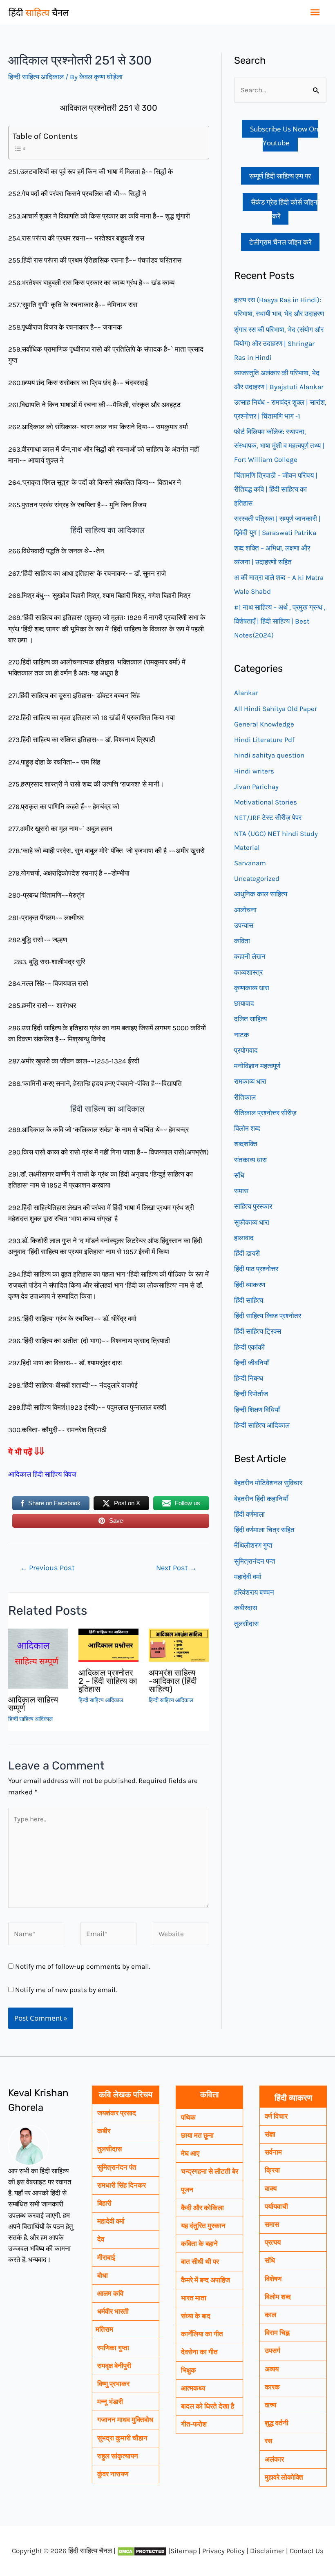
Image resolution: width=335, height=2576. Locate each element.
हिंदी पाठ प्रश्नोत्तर (256, 1269)
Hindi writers (254, 771)
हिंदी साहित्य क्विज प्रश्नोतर (268, 1316)
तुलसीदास (246, 1624)
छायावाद (244, 1003)
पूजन (187, 2190)
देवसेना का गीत (199, 2352)
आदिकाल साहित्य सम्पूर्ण (33, 1704)
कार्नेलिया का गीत (202, 2334)
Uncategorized (257, 878)
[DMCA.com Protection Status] (142, 2551)
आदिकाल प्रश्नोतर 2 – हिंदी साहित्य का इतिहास (108, 1681)
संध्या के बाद (196, 2316)
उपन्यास (244, 925)
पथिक (188, 2117)
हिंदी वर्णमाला (249, 1514)
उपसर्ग (272, 2351)
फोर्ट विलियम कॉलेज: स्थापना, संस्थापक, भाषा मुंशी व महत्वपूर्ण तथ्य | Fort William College (279, 446)
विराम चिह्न (277, 2333)
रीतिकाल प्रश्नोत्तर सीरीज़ (265, 1113)
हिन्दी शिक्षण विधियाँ (257, 1410)
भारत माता (194, 2298)
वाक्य (271, 2188)
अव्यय (272, 2369)
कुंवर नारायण (113, 2474)
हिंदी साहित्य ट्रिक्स (258, 1331)
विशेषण (273, 2279)
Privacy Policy (223, 2551)
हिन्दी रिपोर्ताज (251, 1394)
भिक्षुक (189, 2370)
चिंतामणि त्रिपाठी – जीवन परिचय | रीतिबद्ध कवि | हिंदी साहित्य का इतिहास (276, 489)
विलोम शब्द (247, 1128)
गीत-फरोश (194, 2424)
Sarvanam (250, 863)
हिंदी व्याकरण (250, 1285)
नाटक (242, 1035)
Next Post (176, 1568)
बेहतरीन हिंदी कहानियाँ (261, 1499)
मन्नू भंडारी (110, 2402)
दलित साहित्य (250, 1019)
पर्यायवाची (276, 2206)
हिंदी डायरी (247, 1253)
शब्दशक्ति (246, 1144)
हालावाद (244, 1238)
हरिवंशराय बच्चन (254, 1592)
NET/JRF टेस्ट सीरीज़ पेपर (268, 818)
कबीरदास (246, 1608)
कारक (272, 2387)
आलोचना (245, 910)
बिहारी (104, 2203)
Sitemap (184, 2551)
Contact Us (307, 2551)
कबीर (104, 2131)
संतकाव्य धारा (250, 1160)
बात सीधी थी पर (200, 2262)
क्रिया (272, 2170)
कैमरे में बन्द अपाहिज (205, 2280)
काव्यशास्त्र (248, 972)
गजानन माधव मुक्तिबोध (125, 2420)
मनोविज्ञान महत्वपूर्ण (257, 1066)
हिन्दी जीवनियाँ (251, 1363)
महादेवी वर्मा (248, 1577)
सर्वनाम (273, 2152)
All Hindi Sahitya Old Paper (276, 709)
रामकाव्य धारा (250, 1081)
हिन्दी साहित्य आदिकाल (36, 77)
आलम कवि (110, 2293)
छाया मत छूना (197, 2135)
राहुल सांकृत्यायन (118, 2456)
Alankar (246, 693)
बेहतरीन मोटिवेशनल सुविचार (268, 1483)
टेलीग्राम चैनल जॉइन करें (280, 242)
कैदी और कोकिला (202, 2208)
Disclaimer (267, 2551)
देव (101, 2239)
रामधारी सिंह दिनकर (122, 2185)
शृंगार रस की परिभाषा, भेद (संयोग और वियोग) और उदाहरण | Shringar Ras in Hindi (279, 343)
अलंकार (274, 2459)
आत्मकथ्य (193, 2388)
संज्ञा (270, 2134)
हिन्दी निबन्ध (249, 1378)
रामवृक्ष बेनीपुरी (114, 2366)
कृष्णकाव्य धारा (252, 988)
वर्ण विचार (276, 2116)
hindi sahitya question (269, 755)
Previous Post (47, 1568)
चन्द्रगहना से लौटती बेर (210, 2171)
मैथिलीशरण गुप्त (253, 1545)
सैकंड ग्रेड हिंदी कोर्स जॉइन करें (284, 209)
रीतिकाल (245, 1097)
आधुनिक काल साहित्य (261, 894)
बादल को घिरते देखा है (208, 2406)
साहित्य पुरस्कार (253, 1206)
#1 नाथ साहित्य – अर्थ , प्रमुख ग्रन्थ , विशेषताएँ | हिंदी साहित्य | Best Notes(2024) (280, 621)
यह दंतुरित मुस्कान (203, 2226)
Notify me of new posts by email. (66, 1990)
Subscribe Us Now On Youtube (284, 136)
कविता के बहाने (199, 2244)
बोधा (103, 2275)
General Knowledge (264, 724)
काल (270, 2315)
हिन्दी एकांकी (249, 1347)
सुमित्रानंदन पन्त (255, 1561)
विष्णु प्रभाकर (113, 2384)
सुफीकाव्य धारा (252, 1222)
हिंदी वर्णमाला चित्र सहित (264, 1530)
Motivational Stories (266, 802)
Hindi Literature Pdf (264, 740)
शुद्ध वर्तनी (277, 2423)
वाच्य (270, 2405)
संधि (239, 1175)
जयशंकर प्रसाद (117, 2113)
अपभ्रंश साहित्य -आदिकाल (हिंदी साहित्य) (173, 1681)
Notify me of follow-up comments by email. (83, 1966)
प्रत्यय (273, 2242)
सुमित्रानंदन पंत (117, 2167)
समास (241, 1191)
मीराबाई (106, 2257)
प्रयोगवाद (246, 1050)
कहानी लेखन (250, 956)
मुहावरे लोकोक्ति (284, 2477)
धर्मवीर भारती (113, 2311)
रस (268, 2441)
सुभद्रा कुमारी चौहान (122, 2438)
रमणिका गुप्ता (113, 2348)
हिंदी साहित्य (249, 1300)
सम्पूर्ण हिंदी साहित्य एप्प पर (280, 176)
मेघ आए (190, 2153)
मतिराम (104, 2329)
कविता (242, 941)
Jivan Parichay (256, 787)
